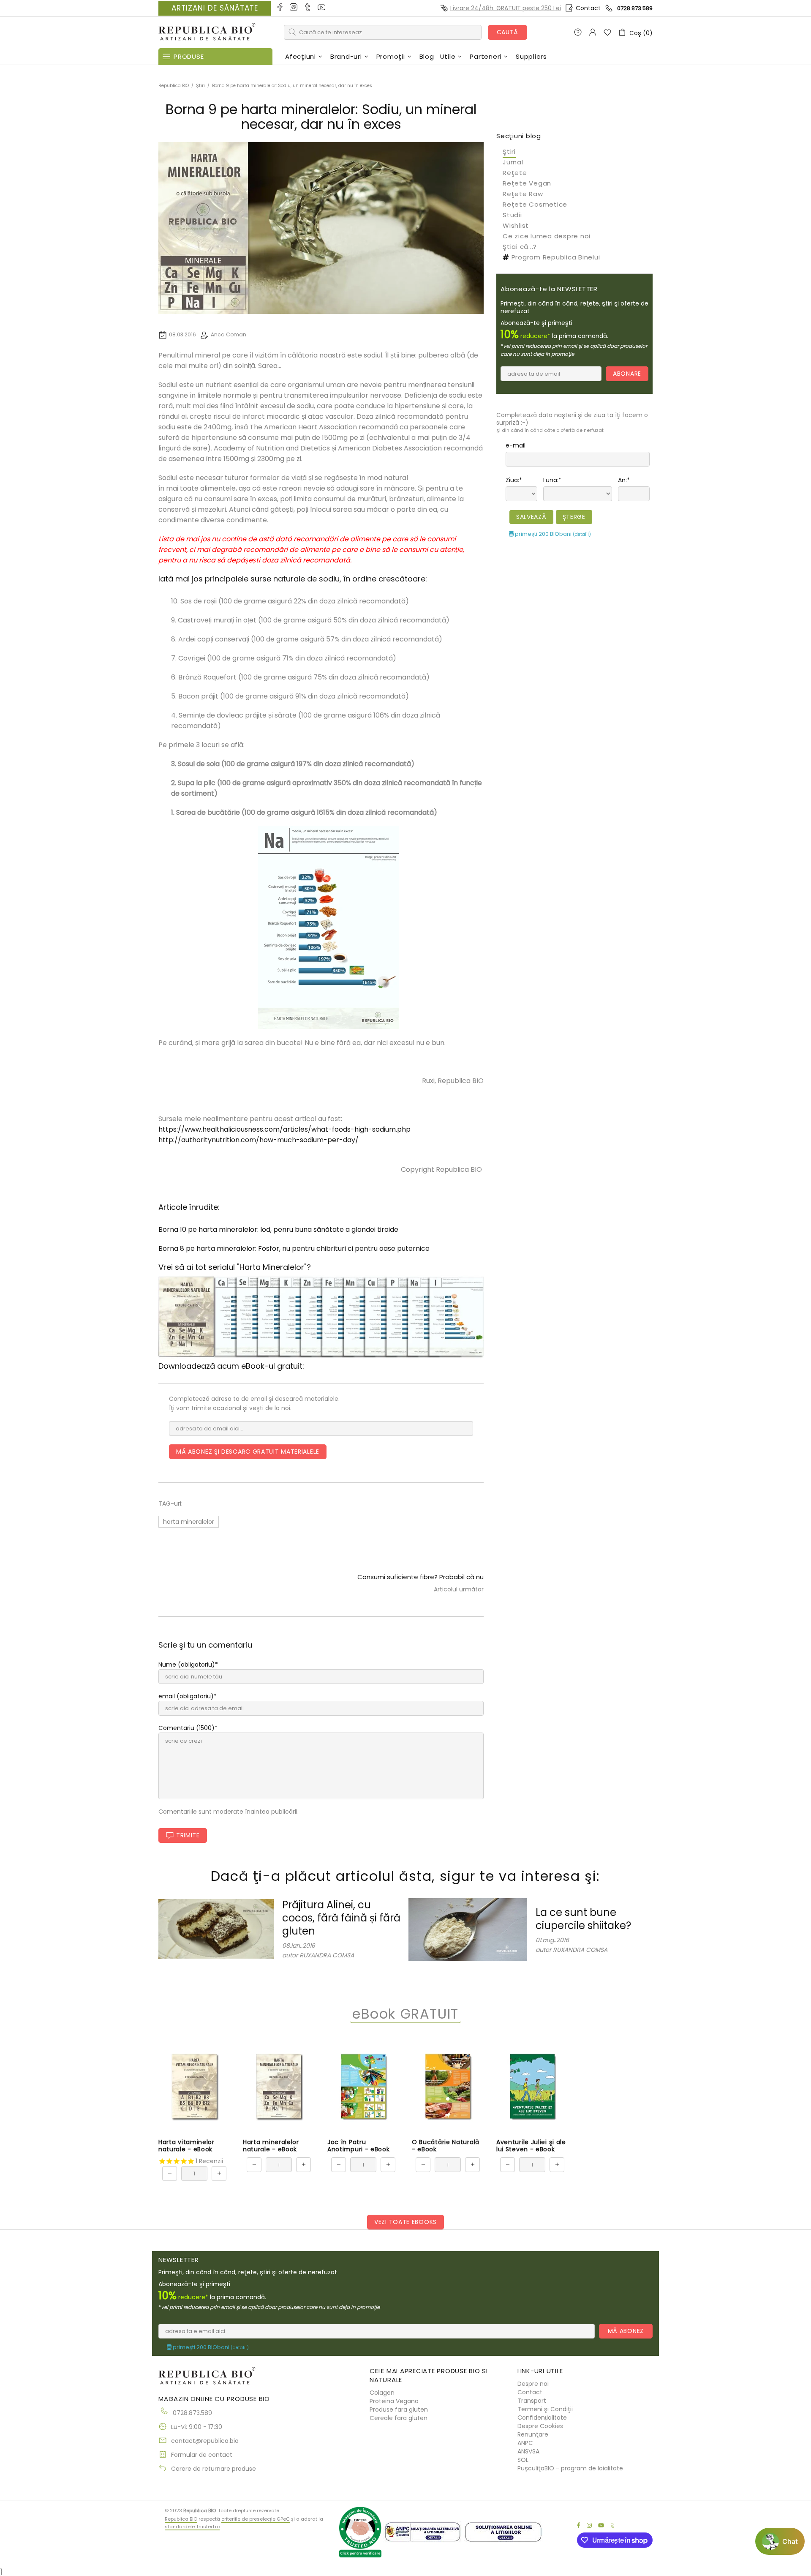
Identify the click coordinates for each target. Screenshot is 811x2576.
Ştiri (200, 86)
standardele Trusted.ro (192, 2527)
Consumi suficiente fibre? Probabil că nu (420, 1577)
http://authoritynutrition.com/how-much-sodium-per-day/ (259, 1140)
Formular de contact (202, 2455)
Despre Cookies (540, 2426)
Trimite (188, 1835)
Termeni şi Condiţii (545, 2409)
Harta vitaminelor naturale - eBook (186, 2146)
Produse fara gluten (399, 2410)
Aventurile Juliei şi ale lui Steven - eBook (531, 2146)
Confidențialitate (542, 2418)
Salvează (531, 517)
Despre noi (533, 2384)
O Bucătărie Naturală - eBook (446, 2146)
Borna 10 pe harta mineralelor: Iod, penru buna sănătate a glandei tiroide (278, 1229)
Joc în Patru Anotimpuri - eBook (359, 2146)
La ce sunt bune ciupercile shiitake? (583, 1919)
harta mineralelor (189, 1522)
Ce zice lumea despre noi (547, 236)
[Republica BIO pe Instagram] (294, 8)
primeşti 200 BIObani (552, 534)
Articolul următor (459, 1589)
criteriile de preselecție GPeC (256, 2519)
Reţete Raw (523, 194)
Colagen (382, 2393)
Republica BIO (207, 32)
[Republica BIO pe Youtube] (322, 8)
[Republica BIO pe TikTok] (308, 8)
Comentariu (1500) (186, 1728)
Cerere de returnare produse (214, 2469)
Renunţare (533, 2434)
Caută (508, 32)
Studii (512, 215)
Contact (588, 8)
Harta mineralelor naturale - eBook (271, 2146)
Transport (532, 2401)
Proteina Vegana (394, 2401)
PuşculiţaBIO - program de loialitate (570, 2468)
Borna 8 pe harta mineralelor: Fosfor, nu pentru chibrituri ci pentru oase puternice (294, 1248)
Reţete (515, 173)
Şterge (574, 517)
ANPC (525, 2443)
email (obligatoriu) (186, 1696)
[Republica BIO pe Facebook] (280, 8)
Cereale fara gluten (399, 2418)
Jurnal (513, 162)
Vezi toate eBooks (405, 2222)
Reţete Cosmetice (535, 204)
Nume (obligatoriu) (187, 1665)
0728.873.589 (635, 8)
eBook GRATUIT (405, 2014)
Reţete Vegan (527, 183)
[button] (780, 2541)
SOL (523, 2460)
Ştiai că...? (520, 247)
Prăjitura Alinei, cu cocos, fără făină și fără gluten (341, 1918)
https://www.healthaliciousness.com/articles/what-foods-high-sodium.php (284, 1129)
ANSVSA (528, 2451)
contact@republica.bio (205, 2441)
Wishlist (516, 225)
